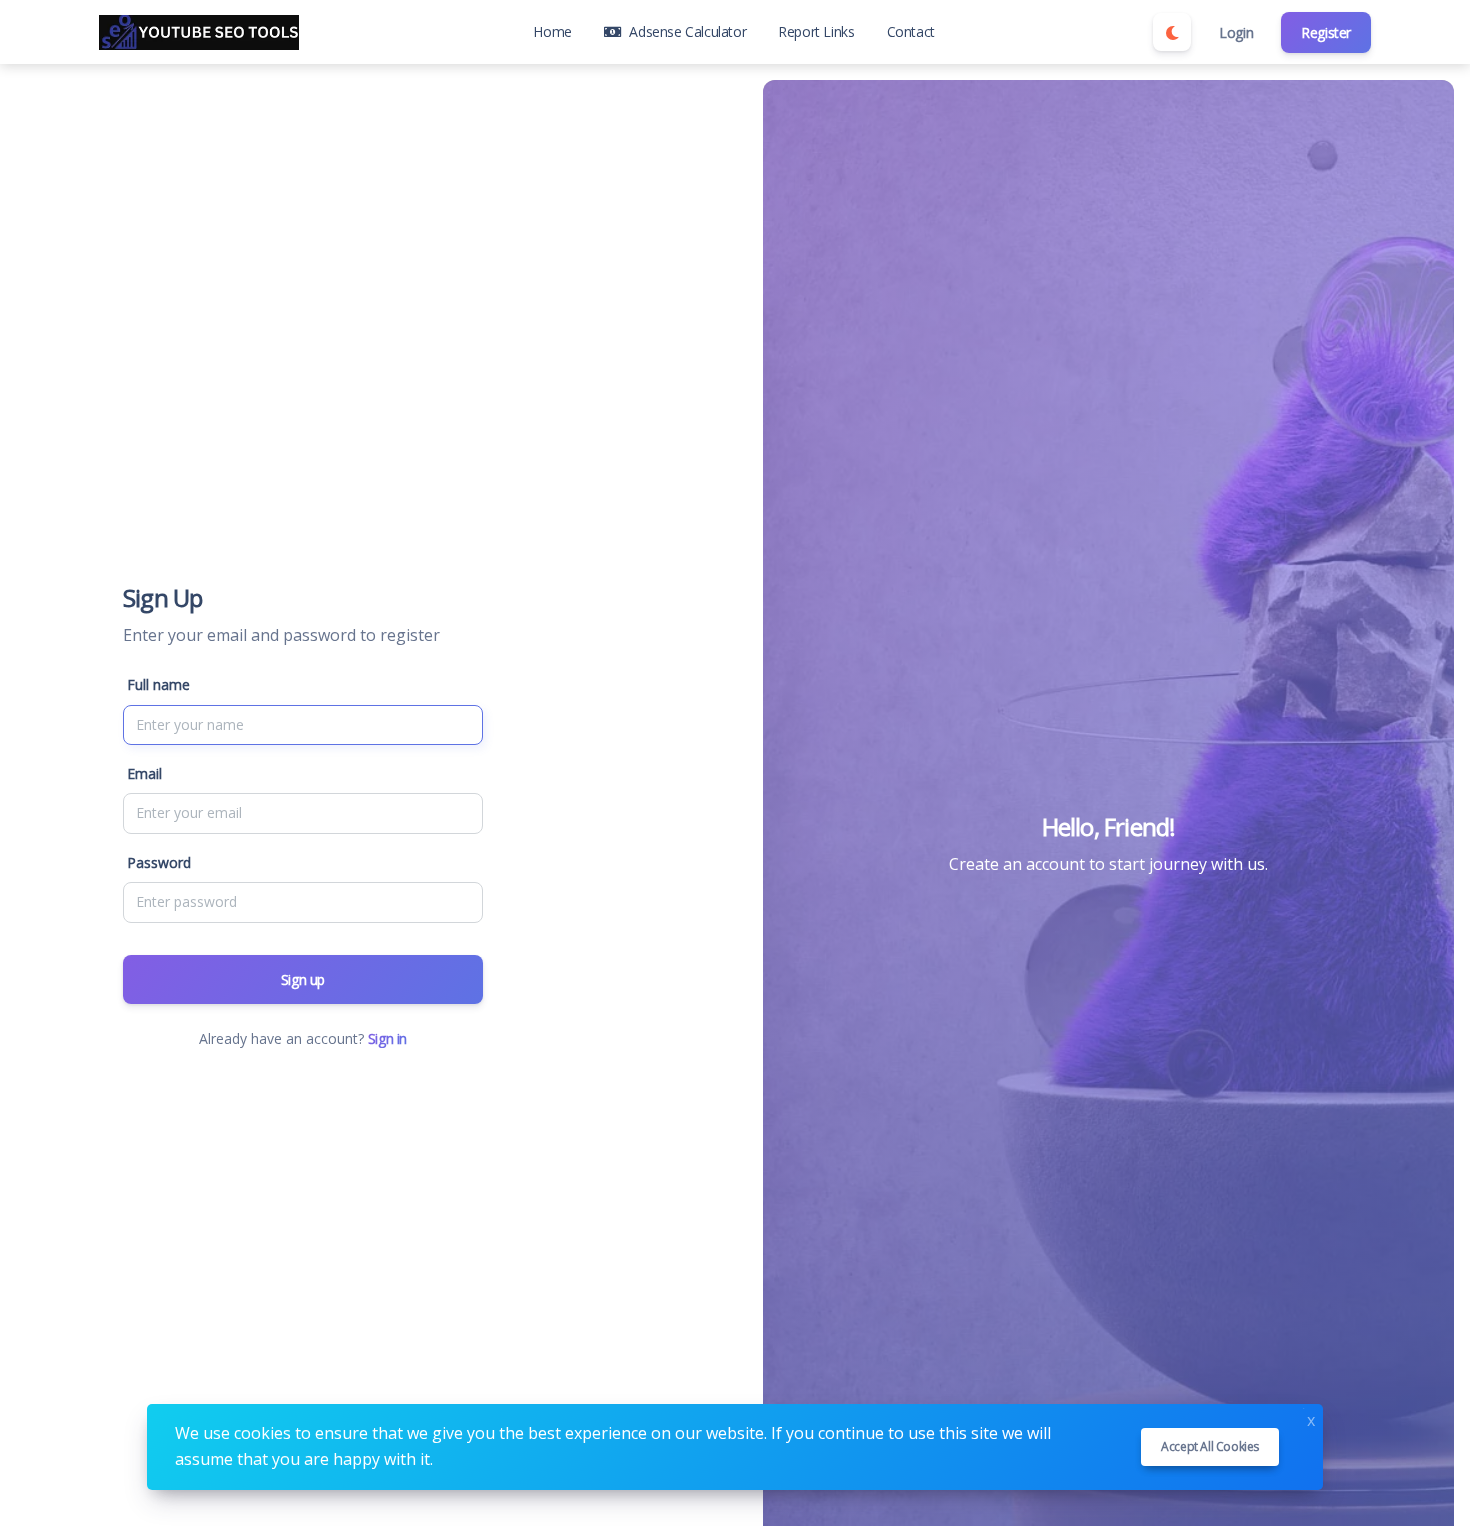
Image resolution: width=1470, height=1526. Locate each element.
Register (1326, 32)
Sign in (387, 1038)
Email (144, 773)
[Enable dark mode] (1172, 32)
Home (552, 31)
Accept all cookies (1210, 1446)
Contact (911, 31)
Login (1236, 32)
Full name (158, 684)
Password (159, 862)
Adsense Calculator (687, 31)
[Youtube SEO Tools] (199, 32)
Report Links (816, 31)
